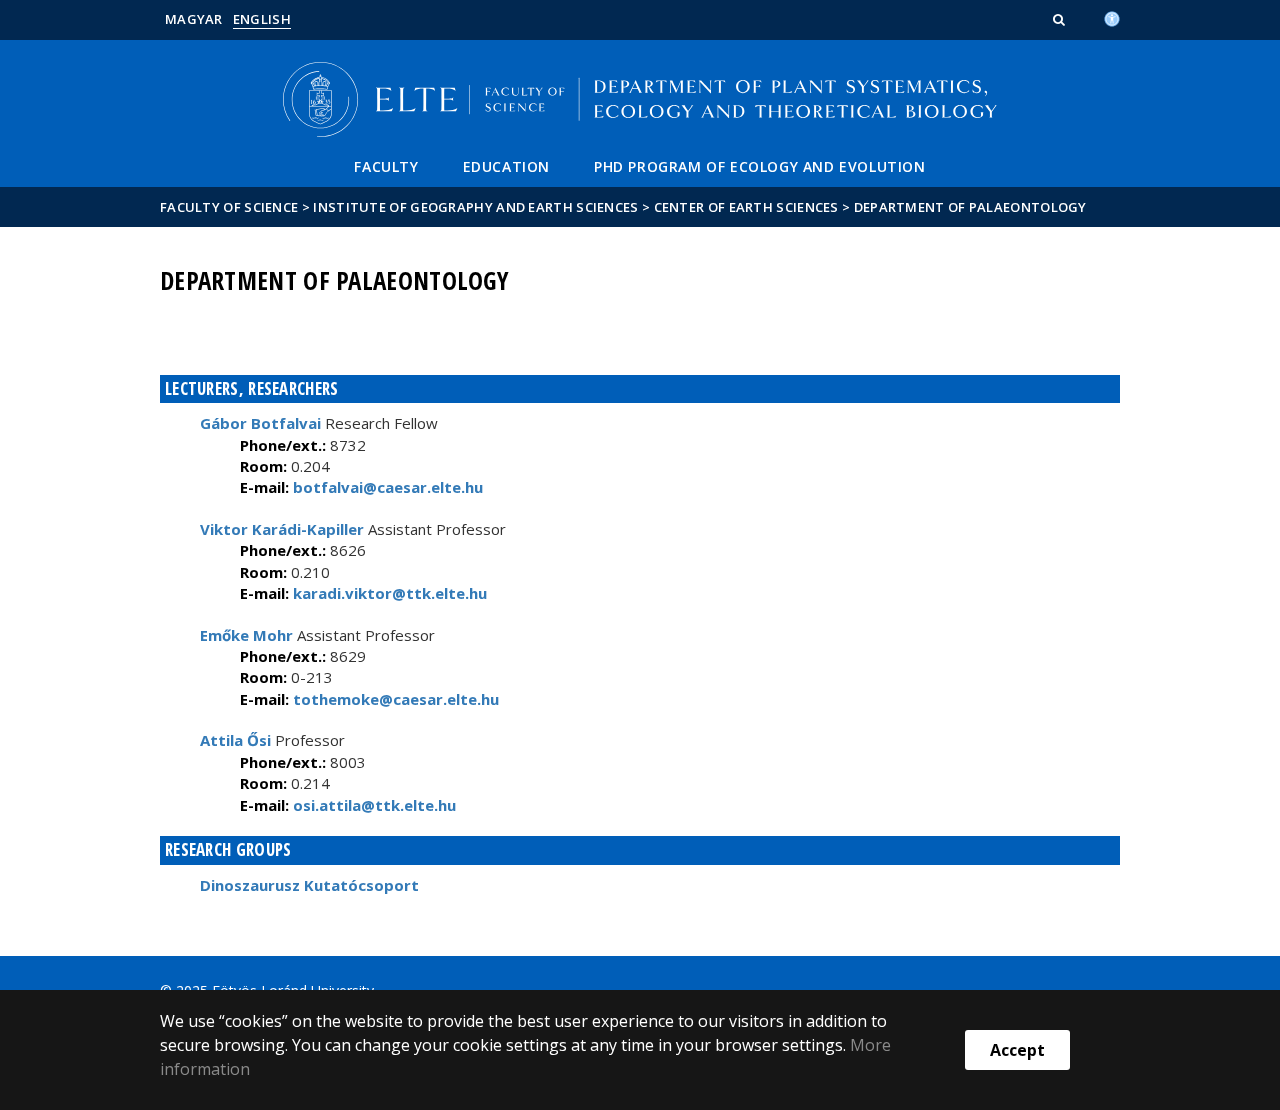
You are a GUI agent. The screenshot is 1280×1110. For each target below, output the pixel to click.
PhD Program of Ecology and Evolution (760, 166)
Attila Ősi (235, 740)
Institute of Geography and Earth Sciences (475, 207)
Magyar (194, 19)
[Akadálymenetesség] (1112, 17)
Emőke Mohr (246, 635)
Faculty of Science (229, 207)
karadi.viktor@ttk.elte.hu (388, 593)
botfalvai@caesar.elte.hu (386, 487)
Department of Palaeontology (970, 207)
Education (506, 166)
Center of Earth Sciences (746, 207)
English (262, 19)
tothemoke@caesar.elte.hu (394, 699)
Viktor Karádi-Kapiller (282, 529)
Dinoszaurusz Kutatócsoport (309, 885)
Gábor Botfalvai (260, 423)
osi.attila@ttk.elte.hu (372, 805)
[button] (1061, 19)
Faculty (386, 166)
